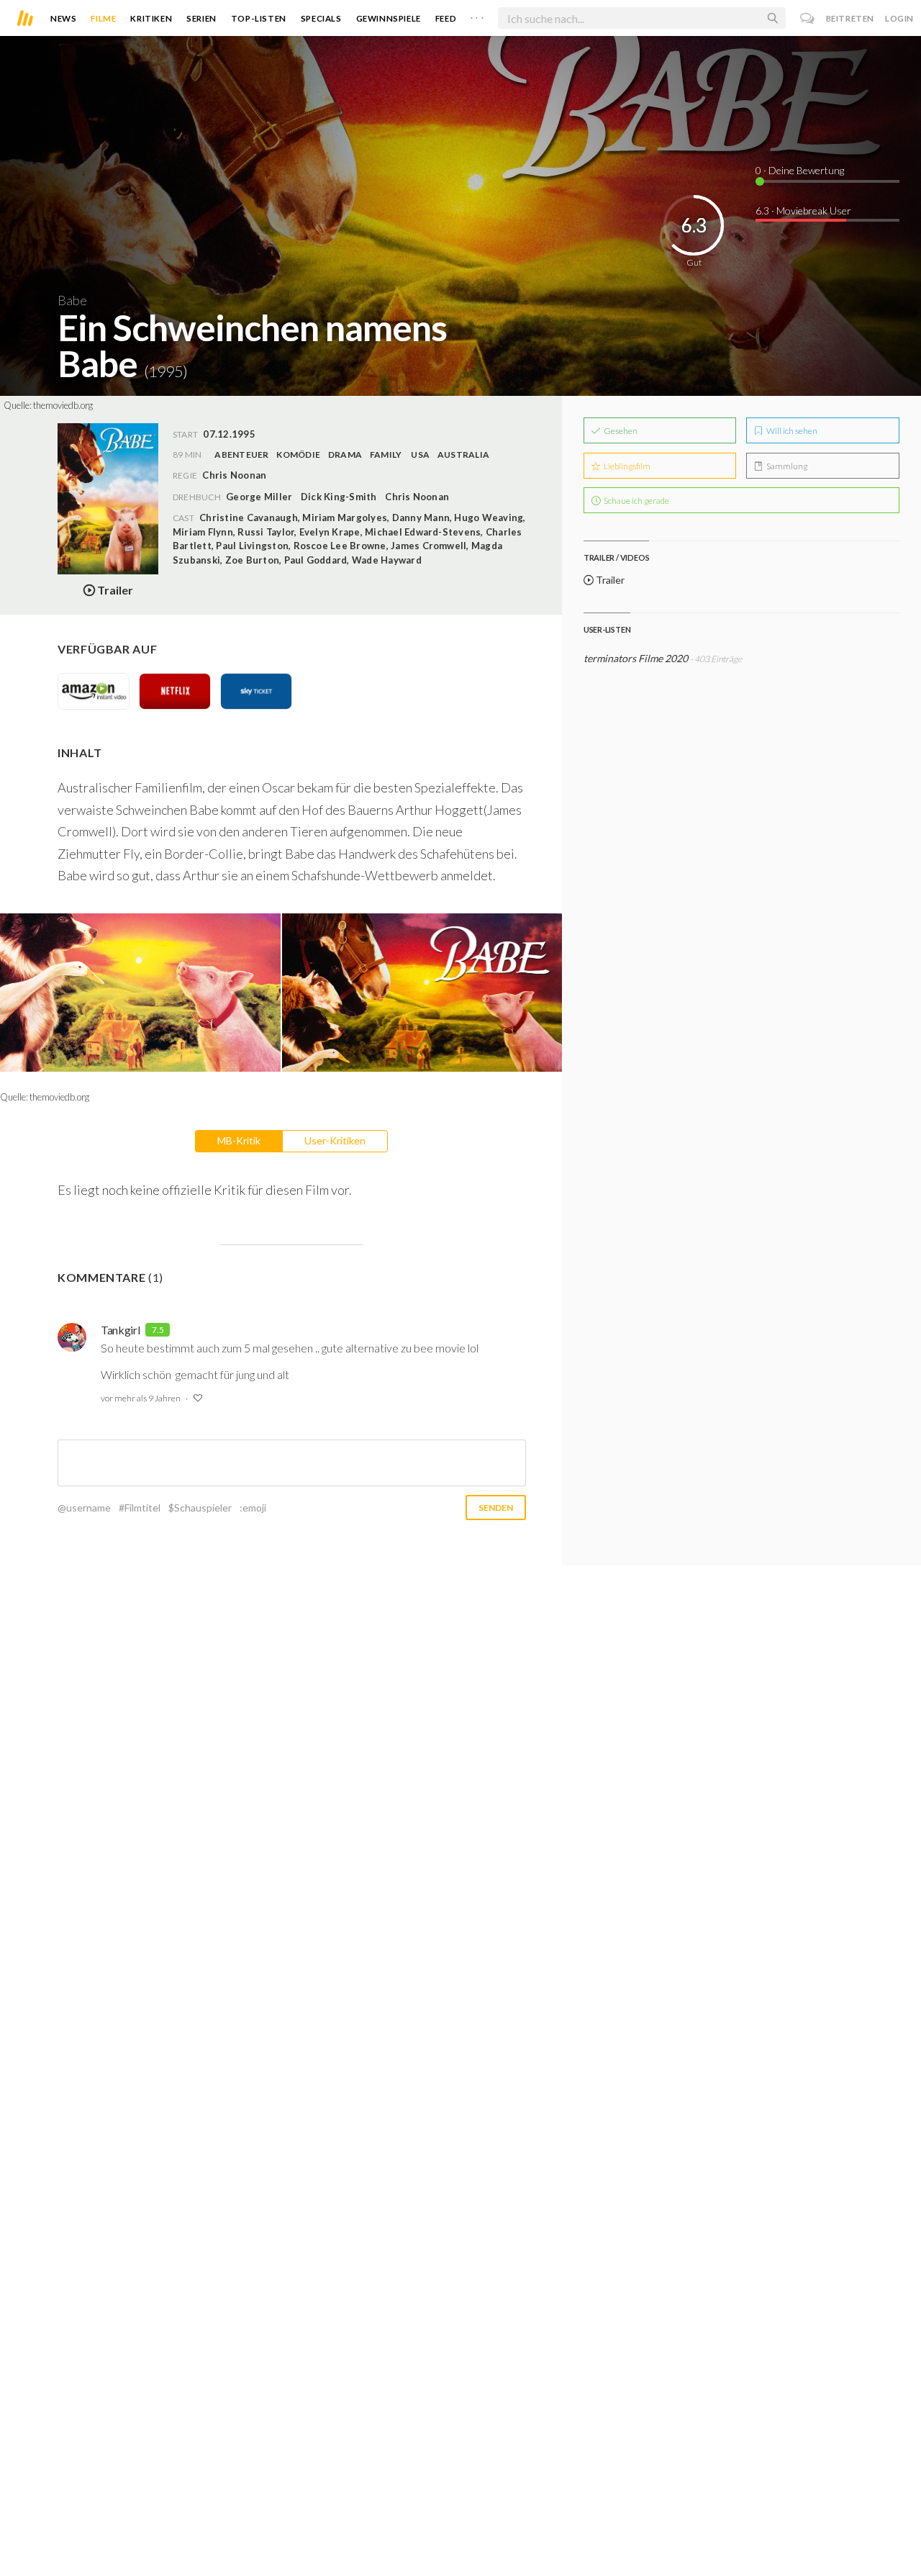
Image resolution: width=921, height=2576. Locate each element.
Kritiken (151, 18)
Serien (201, 18)
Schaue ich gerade (636, 501)
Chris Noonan (417, 497)
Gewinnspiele (389, 18)
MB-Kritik (239, 1140)
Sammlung (786, 466)
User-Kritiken (335, 1140)
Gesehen (620, 431)
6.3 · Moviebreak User (803, 211)
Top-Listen (259, 18)
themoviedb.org (63, 405)
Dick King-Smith (339, 497)
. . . (477, 15)
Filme (103, 18)
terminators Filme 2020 (636, 658)
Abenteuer (241, 455)
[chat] (808, 18)
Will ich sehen (791, 431)
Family (386, 455)
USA (420, 455)
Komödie (298, 455)
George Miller (259, 497)
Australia (463, 455)
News (63, 18)
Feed (446, 18)
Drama (345, 455)
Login (899, 18)
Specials (321, 18)
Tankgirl (120, 1330)
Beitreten (850, 18)
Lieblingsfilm (626, 466)
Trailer (609, 580)
